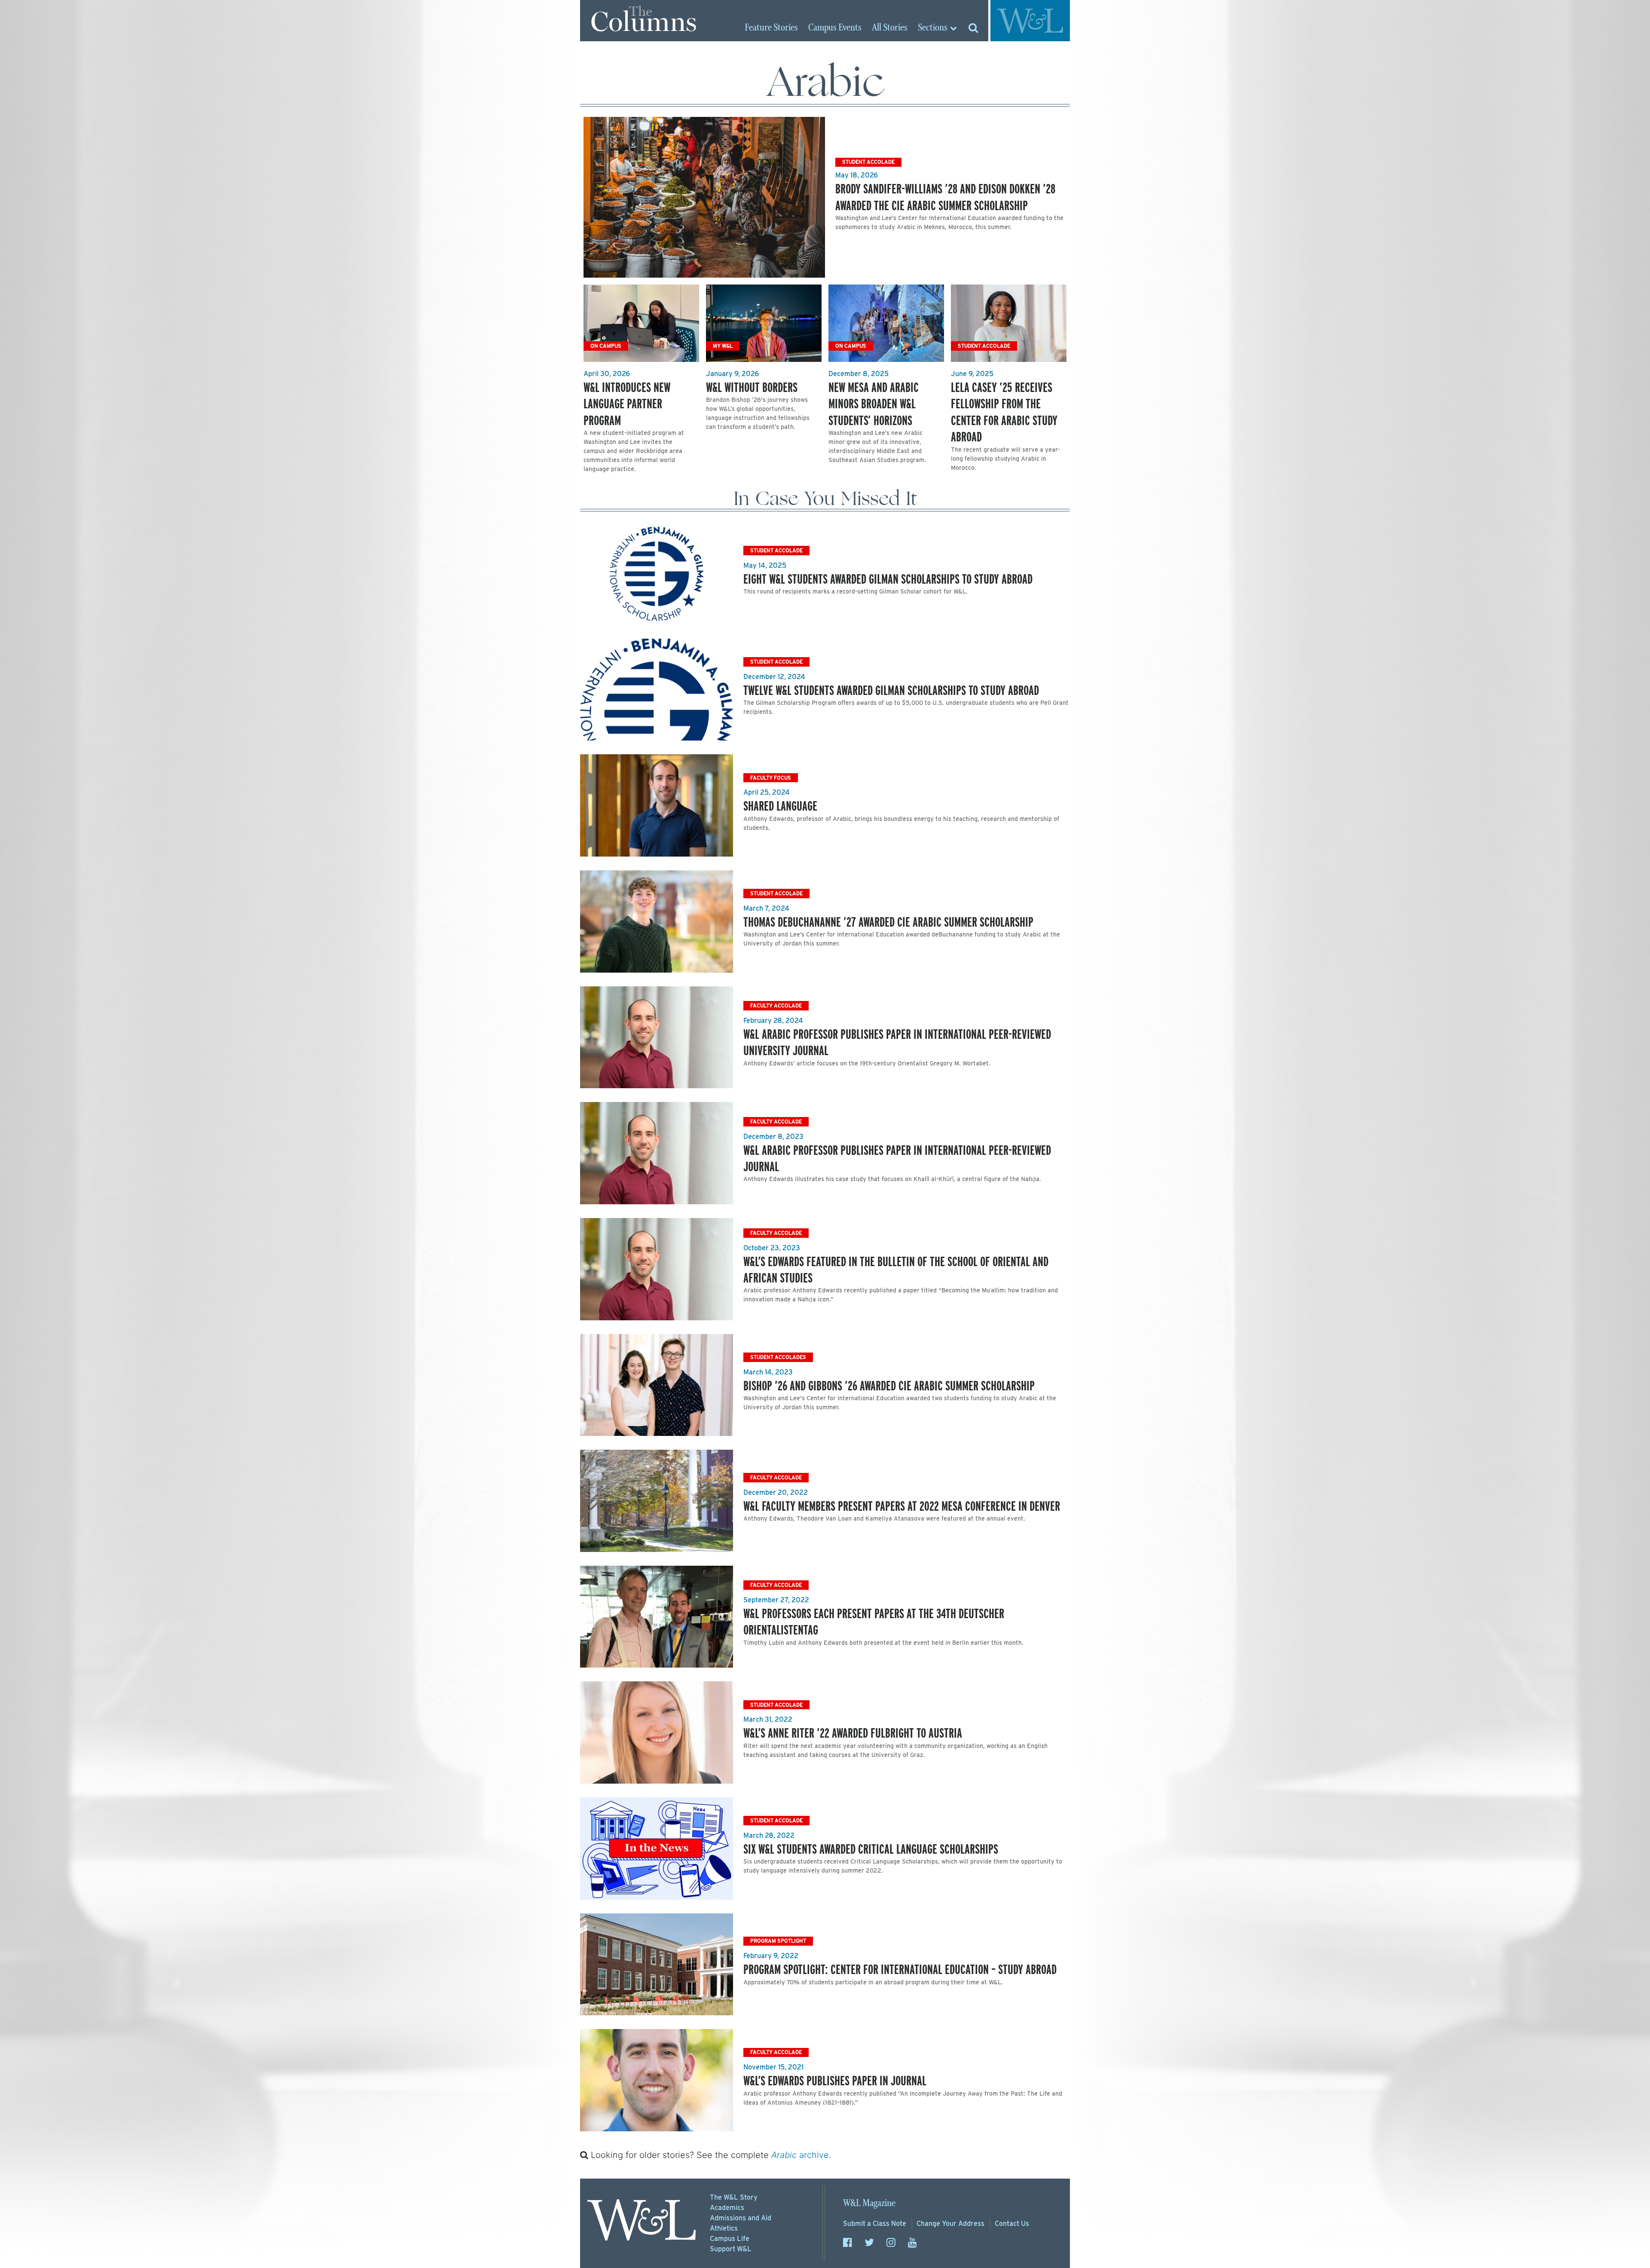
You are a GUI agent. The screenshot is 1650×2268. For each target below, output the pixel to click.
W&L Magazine (869, 2203)
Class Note (875, 2224)
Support (731, 2249)
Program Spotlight (778, 1941)
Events (835, 28)
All (890, 28)
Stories (771, 28)
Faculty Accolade (776, 1005)
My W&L (723, 346)
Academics (727, 2208)
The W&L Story (734, 2197)
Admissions (741, 2218)
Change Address (950, 2224)
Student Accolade (868, 162)
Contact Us (1012, 2224)
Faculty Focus (771, 778)
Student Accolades (778, 1357)
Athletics (724, 2228)
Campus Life (730, 2239)
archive (800, 2155)
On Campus (606, 346)
